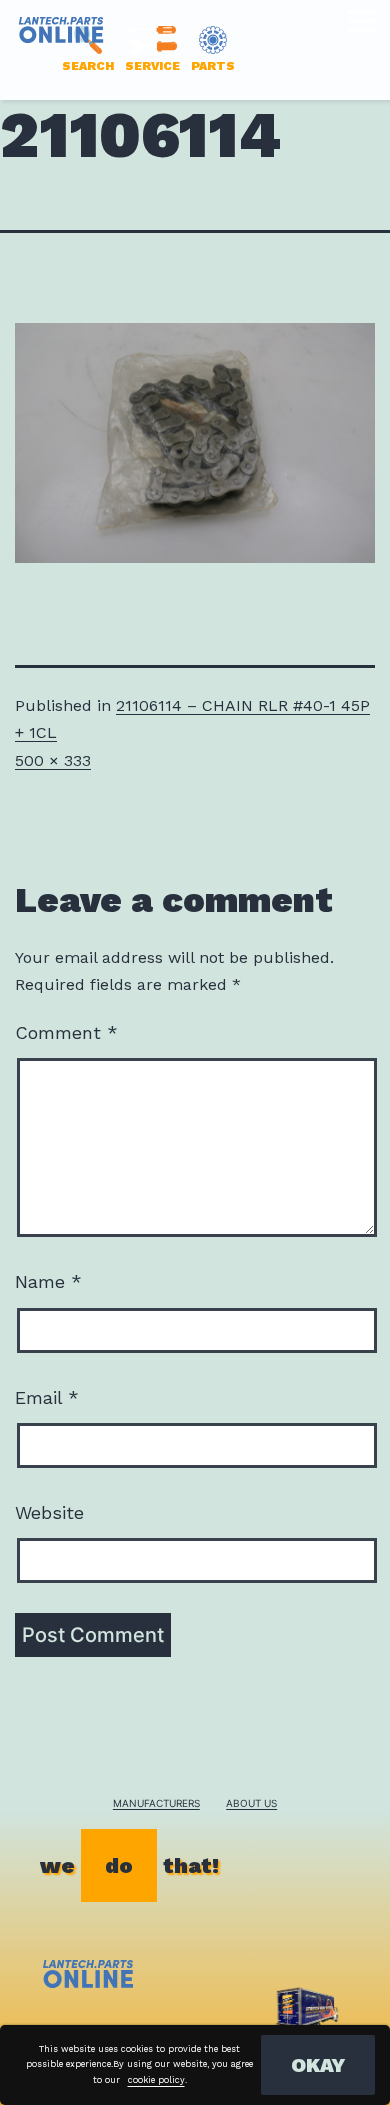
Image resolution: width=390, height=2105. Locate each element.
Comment (66, 1032)
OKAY (318, 2065)
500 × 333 (53, 760)
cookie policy (156, 2080)
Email (47, 1397)
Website (49, 1512)
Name (48, 1281)
